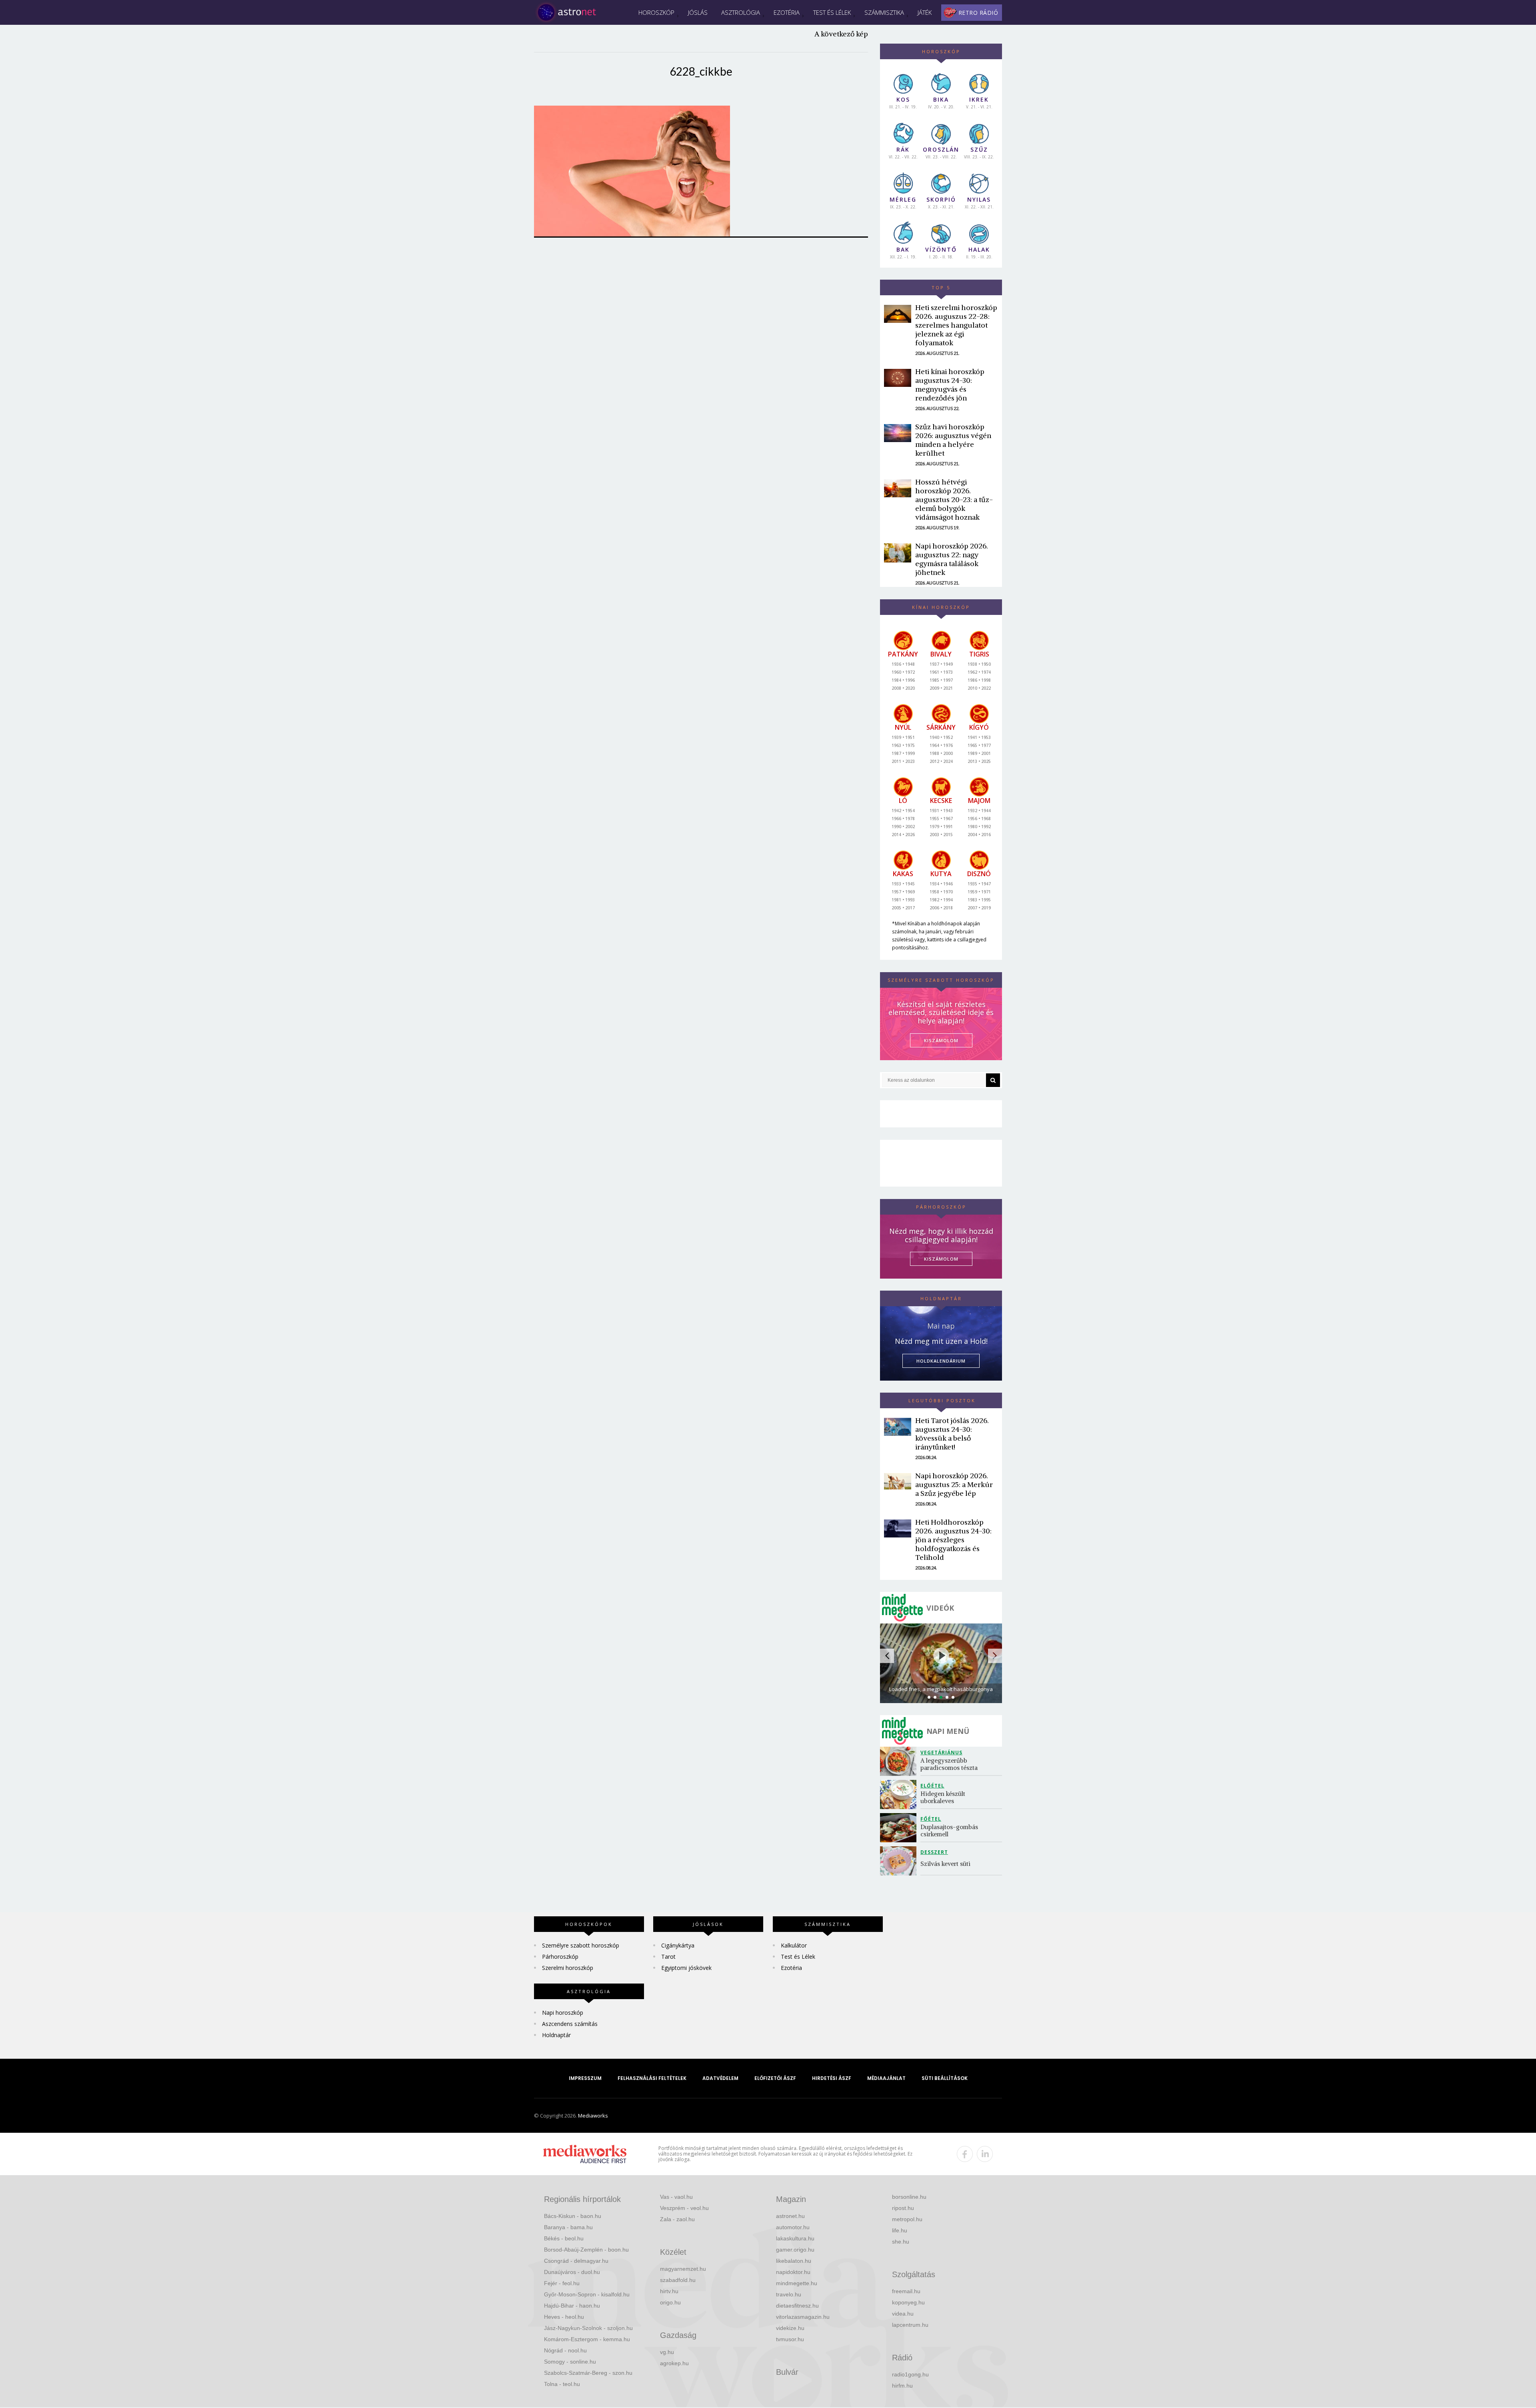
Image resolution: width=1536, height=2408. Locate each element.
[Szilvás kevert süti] (900, 1861)
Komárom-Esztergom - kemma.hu (587, 2339)
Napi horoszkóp (563, 2013)
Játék (925, 12)
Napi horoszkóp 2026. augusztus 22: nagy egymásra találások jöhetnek (952, 559)
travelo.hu (789, 2294)
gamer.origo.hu (795, 2250)
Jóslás (698, 12)
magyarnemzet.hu (683, 2269)
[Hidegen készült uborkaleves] (900, 1794)
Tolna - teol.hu (562, 2384)
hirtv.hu (669, 2291)
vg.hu (667, 2352)
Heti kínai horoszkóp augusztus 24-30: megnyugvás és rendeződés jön (950, 385)
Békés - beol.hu (564, 2238)
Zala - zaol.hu (677, 2219)
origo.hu (670, 2302)
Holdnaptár (556, 2035)
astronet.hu (790, 2216)
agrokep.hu (674, 2363)
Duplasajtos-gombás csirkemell (950, 1831)
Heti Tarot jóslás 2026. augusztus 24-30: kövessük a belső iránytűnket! (952, 1434)
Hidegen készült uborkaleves (944, 1797)
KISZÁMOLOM (941, 1040)
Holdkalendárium (941, 1361)
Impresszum (585, 2078)
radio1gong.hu (910, 2374)
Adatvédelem (720, 2078)
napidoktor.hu (793, 2272)
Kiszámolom (941, 1259)
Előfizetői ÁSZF (775, 2078)
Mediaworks (593, 2116)
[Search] (993, 1080)
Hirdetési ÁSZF (832, 2078)
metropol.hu (907, 2219)
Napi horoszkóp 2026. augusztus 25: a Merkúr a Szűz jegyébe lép (954, 1484)
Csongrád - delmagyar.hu (576, 2261)
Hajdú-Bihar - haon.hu (572, 2306)
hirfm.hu (902, 2386)
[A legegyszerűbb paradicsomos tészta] (900, 1761)
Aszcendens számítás (570, 2024)
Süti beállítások (945, 2078)
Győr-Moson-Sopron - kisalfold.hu (587, 2294)
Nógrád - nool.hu (565, 2350)
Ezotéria (787, 12)
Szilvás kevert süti (945, 1864)
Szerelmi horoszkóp (568, 1968)
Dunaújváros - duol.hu (572, 2272)
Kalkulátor (794, 1945)
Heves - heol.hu (564, 2317)
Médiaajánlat (886, 2078)
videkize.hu (790, 2328)
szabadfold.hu (678, 2280)
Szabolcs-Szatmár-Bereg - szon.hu (588, 2373)
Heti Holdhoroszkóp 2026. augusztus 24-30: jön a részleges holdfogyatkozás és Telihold (953, 1540)
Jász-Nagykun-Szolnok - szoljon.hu (588, 2328)
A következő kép (841, 34)
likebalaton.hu (794, 2261)
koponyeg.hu (908, 2302)
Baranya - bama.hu (568, 2227)
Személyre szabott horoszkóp (581, 1945)
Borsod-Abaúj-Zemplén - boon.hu (586, 2250)
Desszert (934, 1852)
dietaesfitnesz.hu (797, 2306)
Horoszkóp (656, 12)
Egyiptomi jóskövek (686, 1968)
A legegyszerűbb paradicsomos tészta (949, 1764)
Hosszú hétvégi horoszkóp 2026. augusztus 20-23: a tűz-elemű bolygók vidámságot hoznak (954, 499)
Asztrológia (741, 12)
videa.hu (903, 2314)
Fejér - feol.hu (562, 2283)
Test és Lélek (832, 12)
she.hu (901, 2242)
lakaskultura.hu (795, 2238)
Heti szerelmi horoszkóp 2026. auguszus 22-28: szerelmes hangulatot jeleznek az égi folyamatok (956, 325)
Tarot (668, 1957)
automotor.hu (793, 2227)
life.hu (900, 2230)
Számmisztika (884, 12)
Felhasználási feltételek (652, 2078)
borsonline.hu (909, 2197)
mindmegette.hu (797, 2283)
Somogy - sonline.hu (570, 2362)
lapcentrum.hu (910, 2325)
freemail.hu (906, 2291)
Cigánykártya (678, 1945)
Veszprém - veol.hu (684, 2208)
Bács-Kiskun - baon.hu (573, 2216)
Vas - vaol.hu (676, 2197)
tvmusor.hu (790, 2339)
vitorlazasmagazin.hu (803, 2317)
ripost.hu (903, 2208)
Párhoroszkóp (560, 1957)
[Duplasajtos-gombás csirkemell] (900, 1828)
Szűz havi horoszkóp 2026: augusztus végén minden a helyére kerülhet (953, 440)
